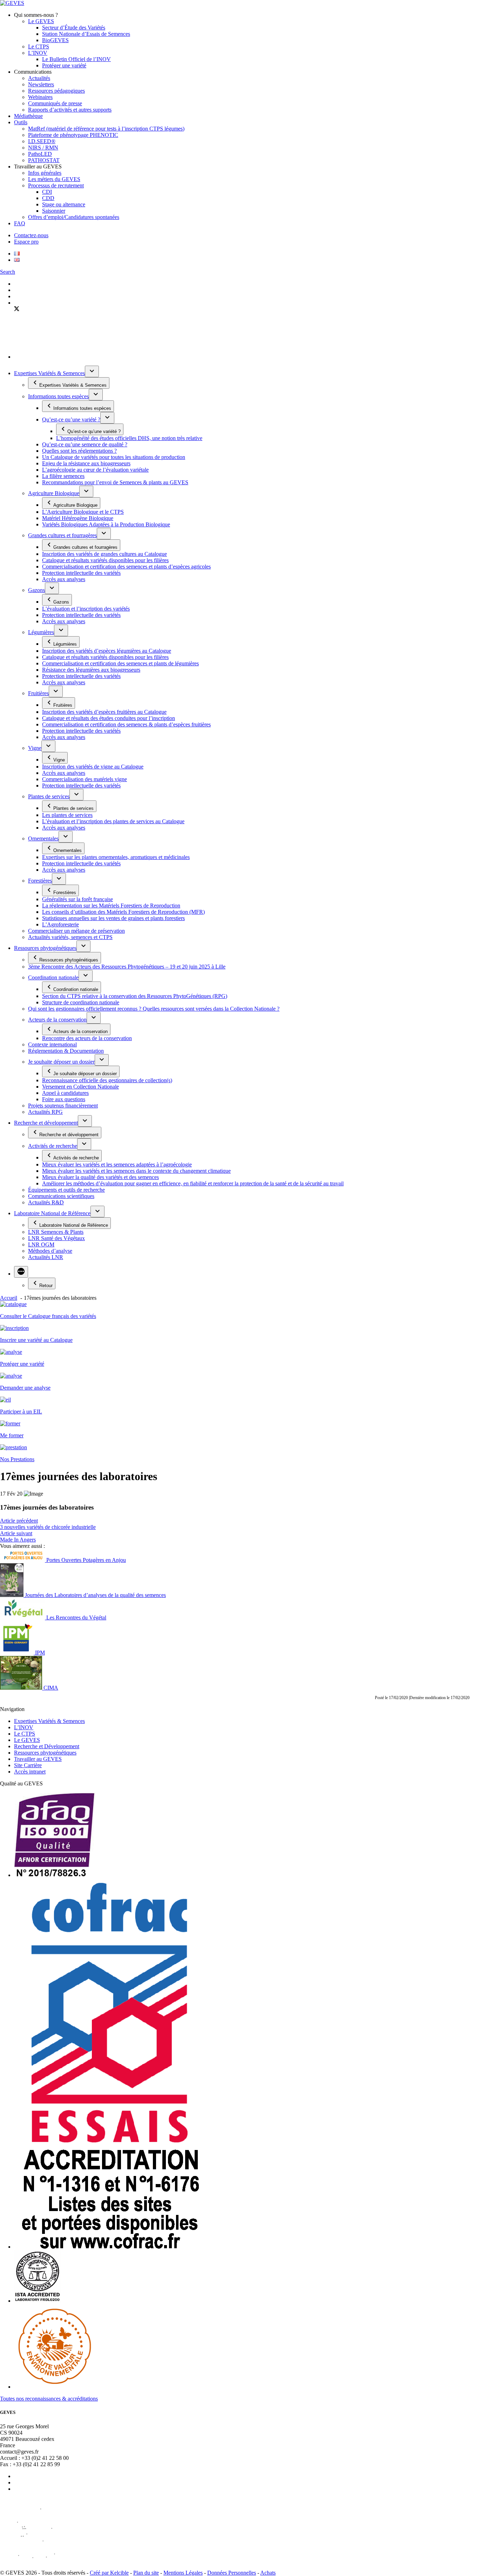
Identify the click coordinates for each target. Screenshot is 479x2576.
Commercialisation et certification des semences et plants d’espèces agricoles (126, 567)
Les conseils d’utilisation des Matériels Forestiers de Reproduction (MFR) (123, 912)
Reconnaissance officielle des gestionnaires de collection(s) (107, 1080)
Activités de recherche (53, 1146)
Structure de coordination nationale (81, 1002)
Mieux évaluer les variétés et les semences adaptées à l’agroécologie (117, 1164)
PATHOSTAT (44, 160)
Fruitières (38, 693)
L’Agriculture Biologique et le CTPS (83, 512)
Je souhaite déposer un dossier (61, 1062)
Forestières (40, 881)
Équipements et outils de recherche (66, 1190)
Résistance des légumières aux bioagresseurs (91, 670)
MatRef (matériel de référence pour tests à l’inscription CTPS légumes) (106, 129)
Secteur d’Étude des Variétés (74, 28)
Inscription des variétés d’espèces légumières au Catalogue (107, 651)
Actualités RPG (45, 1112)
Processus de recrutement (56, 185)
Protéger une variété (64, 65)
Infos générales (45, 173)
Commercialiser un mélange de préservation (76, 931)
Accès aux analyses (64, 579)
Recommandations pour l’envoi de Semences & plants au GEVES (115, 482)
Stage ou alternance (64, 204)
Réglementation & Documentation (66, 1051)
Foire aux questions (64, 1099)
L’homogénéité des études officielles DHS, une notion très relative (129, 438)
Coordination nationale (53, 977)
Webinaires (40, 97)
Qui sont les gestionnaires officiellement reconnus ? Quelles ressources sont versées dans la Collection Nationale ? (154, 1009)
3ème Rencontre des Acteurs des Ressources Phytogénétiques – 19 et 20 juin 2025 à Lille (127, 967)
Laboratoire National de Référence (52, 1213)
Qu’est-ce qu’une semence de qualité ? (85, 444)
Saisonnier (54, 211)
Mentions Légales (183, 2573)
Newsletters (41, 84)
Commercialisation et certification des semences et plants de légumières (120, 663)
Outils (21, 122)
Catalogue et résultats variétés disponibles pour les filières (105, 560)
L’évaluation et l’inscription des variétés (86, 609)
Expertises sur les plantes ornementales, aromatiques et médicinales (116, 857)
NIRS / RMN (43, 148)
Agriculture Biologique (54, 493)
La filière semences (63, 476)
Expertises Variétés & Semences (49, 373)
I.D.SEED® (42, 141)
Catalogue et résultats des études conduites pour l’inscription (109, 718)
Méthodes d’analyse (50, 1251)
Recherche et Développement (47, 1746)
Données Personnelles (232, 2573)
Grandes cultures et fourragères (62, 535)
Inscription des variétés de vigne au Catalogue (93, 767)
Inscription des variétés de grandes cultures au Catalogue (104, 554)
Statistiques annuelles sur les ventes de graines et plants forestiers (113, 918)
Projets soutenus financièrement (63, 1106)
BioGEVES (55, 40)
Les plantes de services (67, 815)
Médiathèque (28, 116)
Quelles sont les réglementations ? (79, 451)
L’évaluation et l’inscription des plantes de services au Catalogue (113, 821)
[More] (21, 1272)
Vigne (35, 748)
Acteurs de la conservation (57, 1020)
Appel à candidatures (65, 1093)
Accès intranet (30, 1772)
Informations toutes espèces (58, 396)
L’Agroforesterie (60, 924)
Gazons (36, 590)
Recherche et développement (46, 1123)
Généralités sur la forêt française (77, 899)
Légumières (41, 632)
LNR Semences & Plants (56, 1232)
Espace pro (26, 242)
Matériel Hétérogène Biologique (78, 518)
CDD (48, 198)
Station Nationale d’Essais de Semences (86, 34)
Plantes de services (49, 796)
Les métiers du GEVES (54, 179)
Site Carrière (28, 1765)
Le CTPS (39, 46)
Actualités (39, 78)
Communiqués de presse (55, 103)
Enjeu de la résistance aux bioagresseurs (86, 463)
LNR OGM (41, 1244)
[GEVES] (12, 3)
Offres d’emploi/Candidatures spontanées (74, 217)
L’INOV (38, 53)
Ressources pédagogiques (56, 91)
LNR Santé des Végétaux (56, 1238)
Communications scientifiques (61, 1196)
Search (8, 272)
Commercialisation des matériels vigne (85, 779)
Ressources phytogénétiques (45, 948)
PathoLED (40, 154)
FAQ (20, 223)
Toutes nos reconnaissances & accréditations (49, 2399)
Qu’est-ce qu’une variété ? (71, 420)
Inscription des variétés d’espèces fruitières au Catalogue (104, 712)
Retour (46, 1286)
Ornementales (43, 838)
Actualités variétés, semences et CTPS (70, 937)
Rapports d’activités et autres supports (70, 110)
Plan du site (146, 2573)
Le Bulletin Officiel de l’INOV (76, 59)
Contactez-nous (31, 235)
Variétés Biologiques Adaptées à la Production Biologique (106, 524)
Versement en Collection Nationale (80, 1087)
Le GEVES (41, 21)
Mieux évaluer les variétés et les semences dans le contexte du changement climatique (136, 1171)
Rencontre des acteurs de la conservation (87, 1038)
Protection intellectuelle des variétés (81, 573)
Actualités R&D (46, 1202)
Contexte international (52, 1044)
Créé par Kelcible (109, 2573)
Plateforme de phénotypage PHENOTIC (73, 135)
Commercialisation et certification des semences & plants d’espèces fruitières (126, 724)
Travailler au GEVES (38, 1759)
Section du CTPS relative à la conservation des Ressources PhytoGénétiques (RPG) (135, 996)
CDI (47, 192)
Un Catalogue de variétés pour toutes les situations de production (114, 457)
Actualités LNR (46, 1257)
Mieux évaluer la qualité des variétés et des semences (100, 1177)
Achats (268, 2573)
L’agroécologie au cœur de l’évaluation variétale (95, 470)
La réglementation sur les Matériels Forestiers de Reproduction (111, 906)
